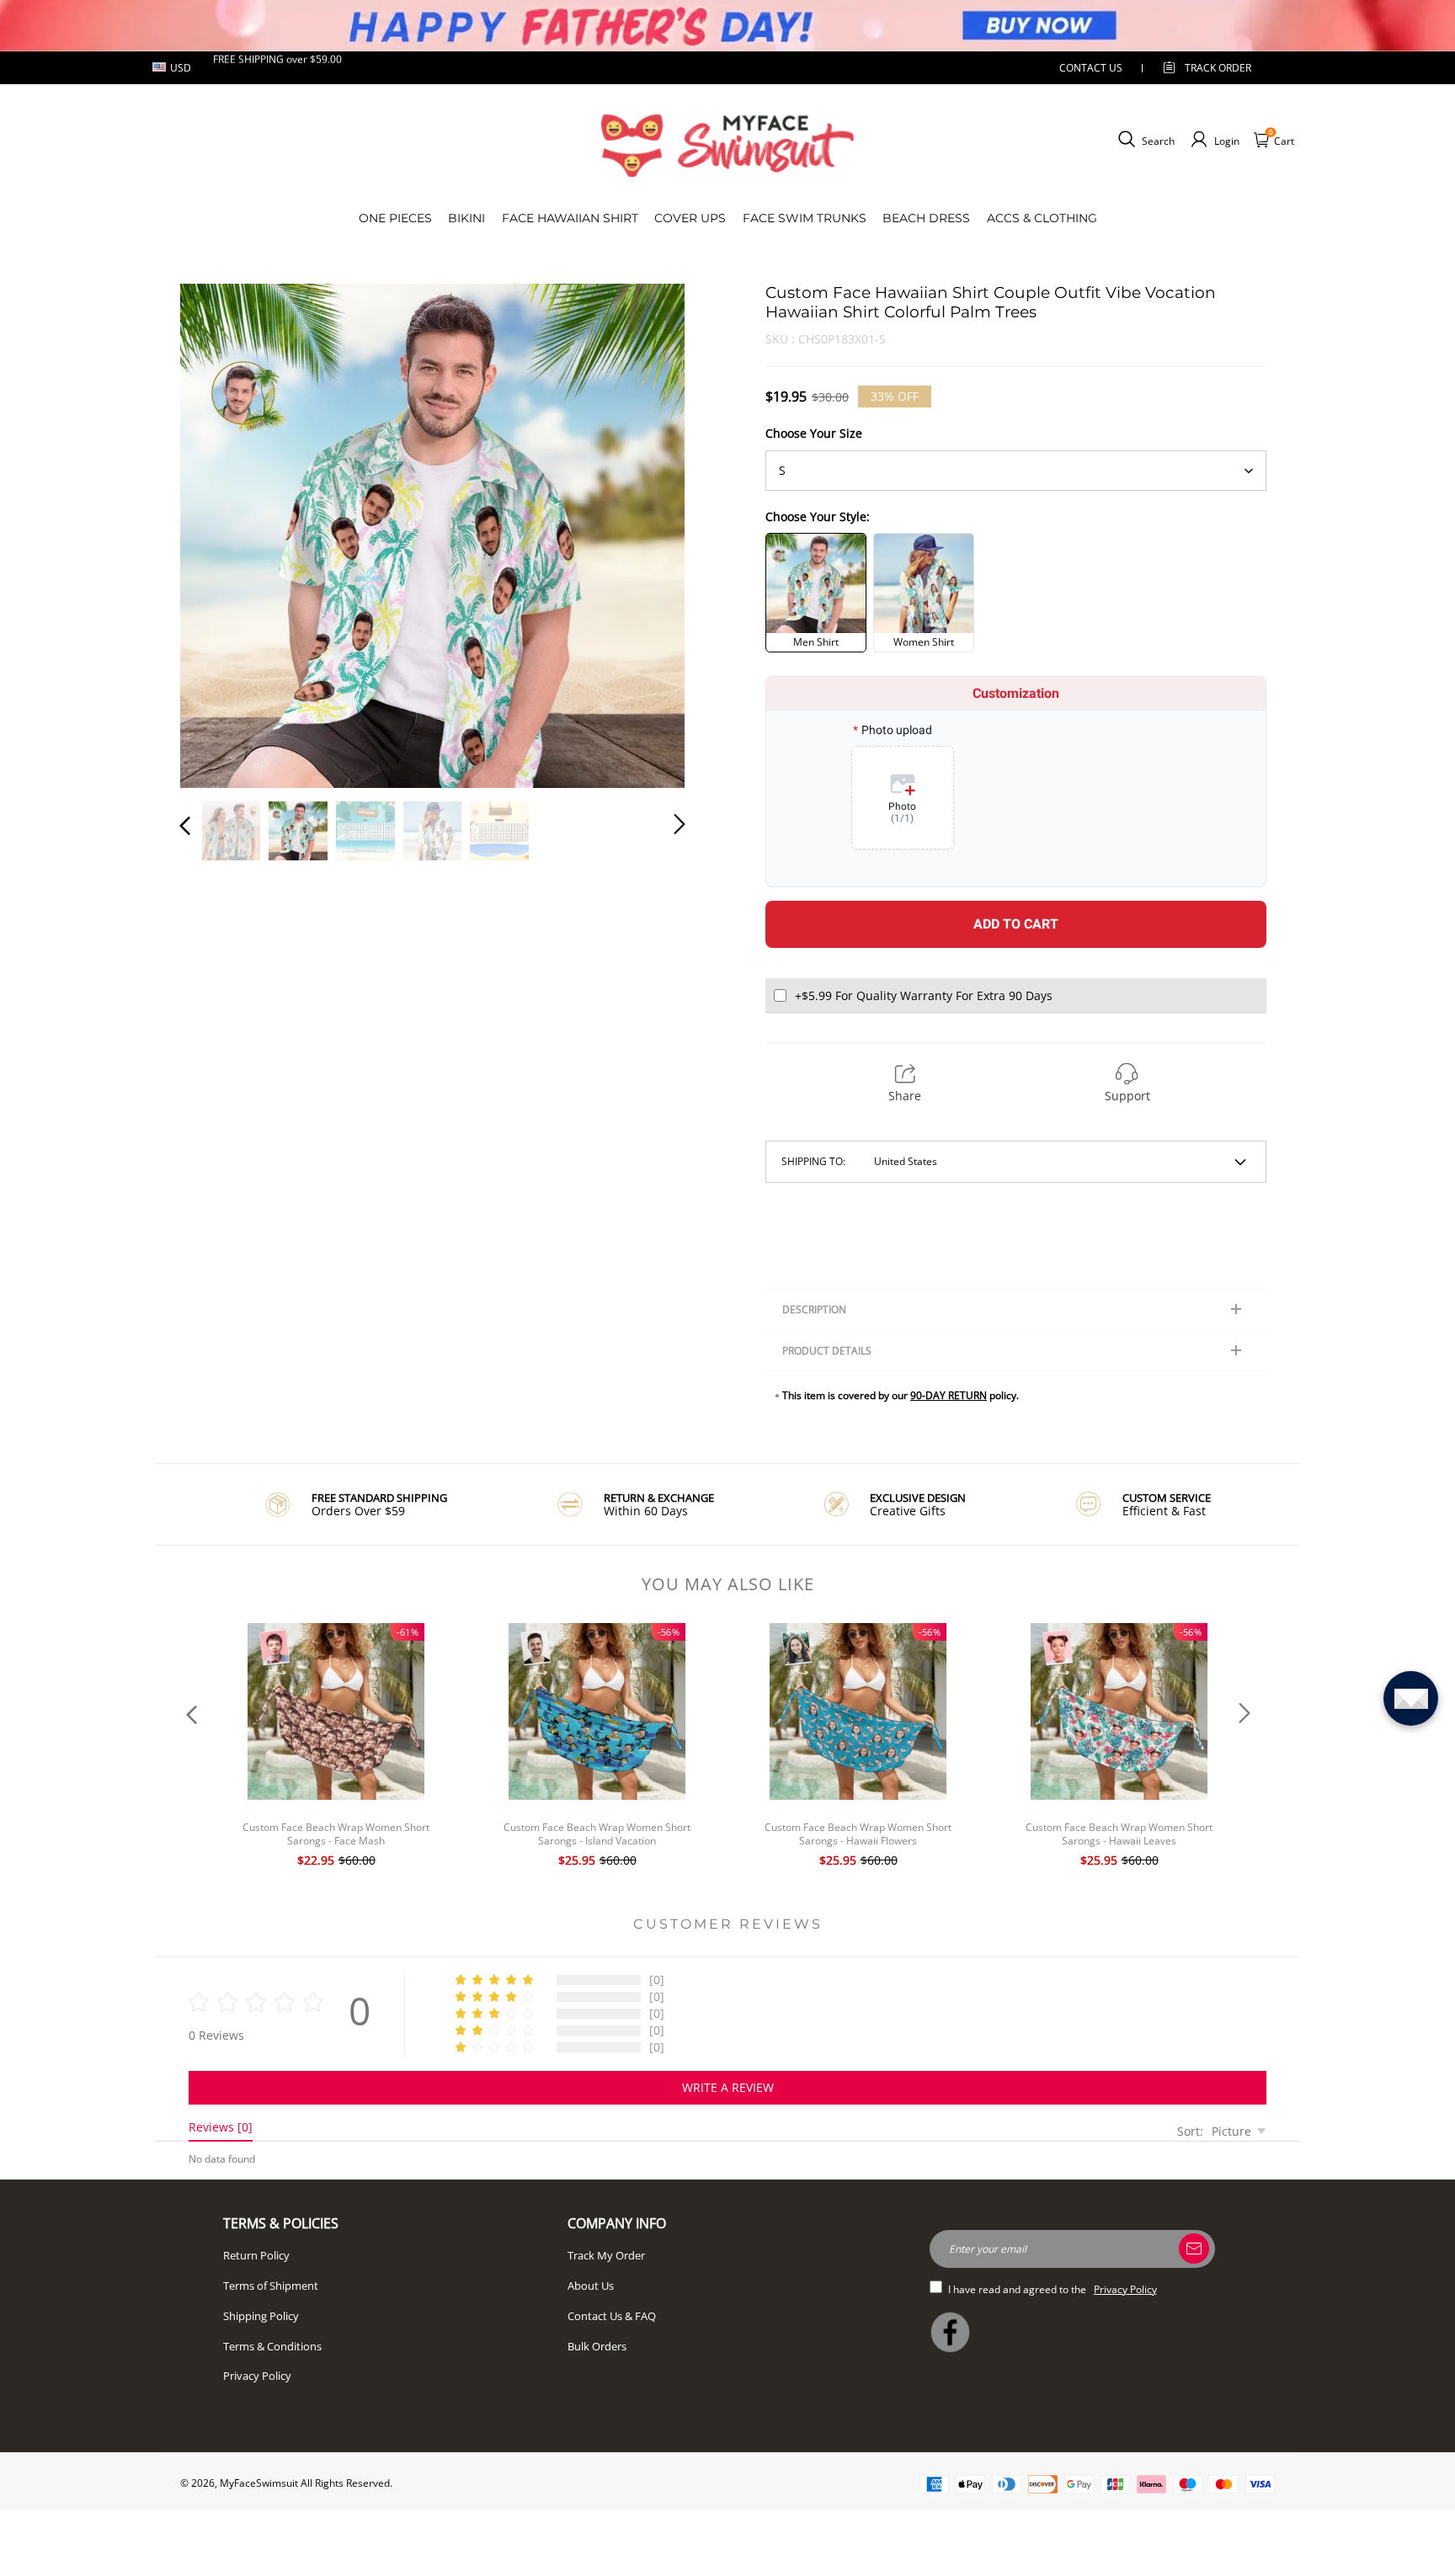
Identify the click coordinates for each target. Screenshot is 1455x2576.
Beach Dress (926, 218)
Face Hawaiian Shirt (570, 218)
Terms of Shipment (271, 2286)
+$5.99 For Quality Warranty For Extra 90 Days (924, 995)
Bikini (466, 218)
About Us (591, 2286)
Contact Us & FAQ (612, 2316)
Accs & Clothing (1042, 218)
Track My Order (606, 2255)
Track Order (1218, 68)
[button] (219, 533)
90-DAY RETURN (949, 1395)
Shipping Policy (261, 2316)
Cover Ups (690, 218)
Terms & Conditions (272, 2346)
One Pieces (395, 218)
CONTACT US (1091, 68)
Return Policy (256, 2255)
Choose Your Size (814, 433)
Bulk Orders (597, 2346)
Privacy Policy (257, 2376)
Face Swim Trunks (805, 218)
